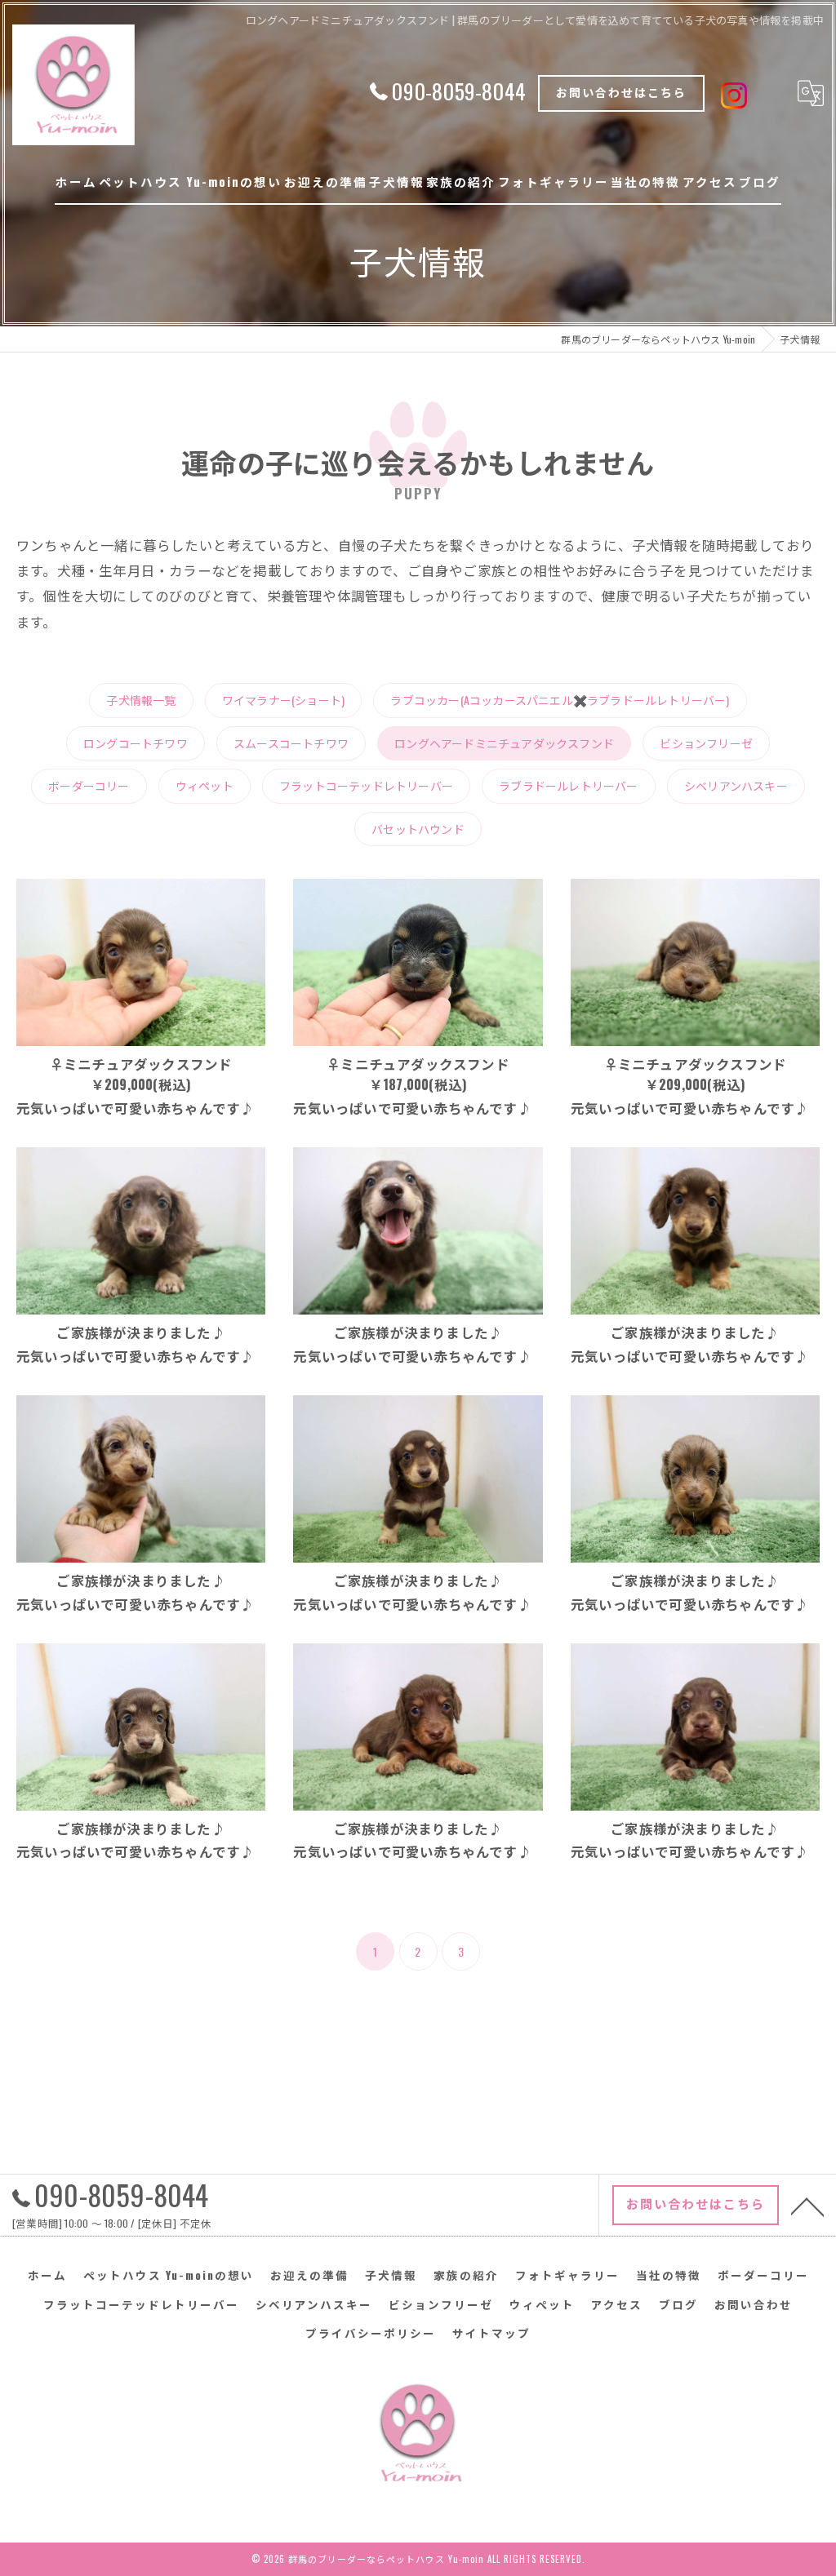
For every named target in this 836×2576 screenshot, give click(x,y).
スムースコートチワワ (291, 743)
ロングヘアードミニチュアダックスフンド (504, 743)
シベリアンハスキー (736, 785)
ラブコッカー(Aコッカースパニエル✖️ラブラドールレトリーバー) (560, 700)
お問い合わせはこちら (621, 92)
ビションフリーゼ (706, 743)
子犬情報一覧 (141, 700)
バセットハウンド (418, 829)
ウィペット (205, 785)
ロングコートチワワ (136, 743)
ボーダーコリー (89, 785)
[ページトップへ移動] (807, 2206)
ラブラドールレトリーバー (568, 785)
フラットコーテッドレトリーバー (366, 785)
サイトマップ (491, 2333)
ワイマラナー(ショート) (283, 700)
